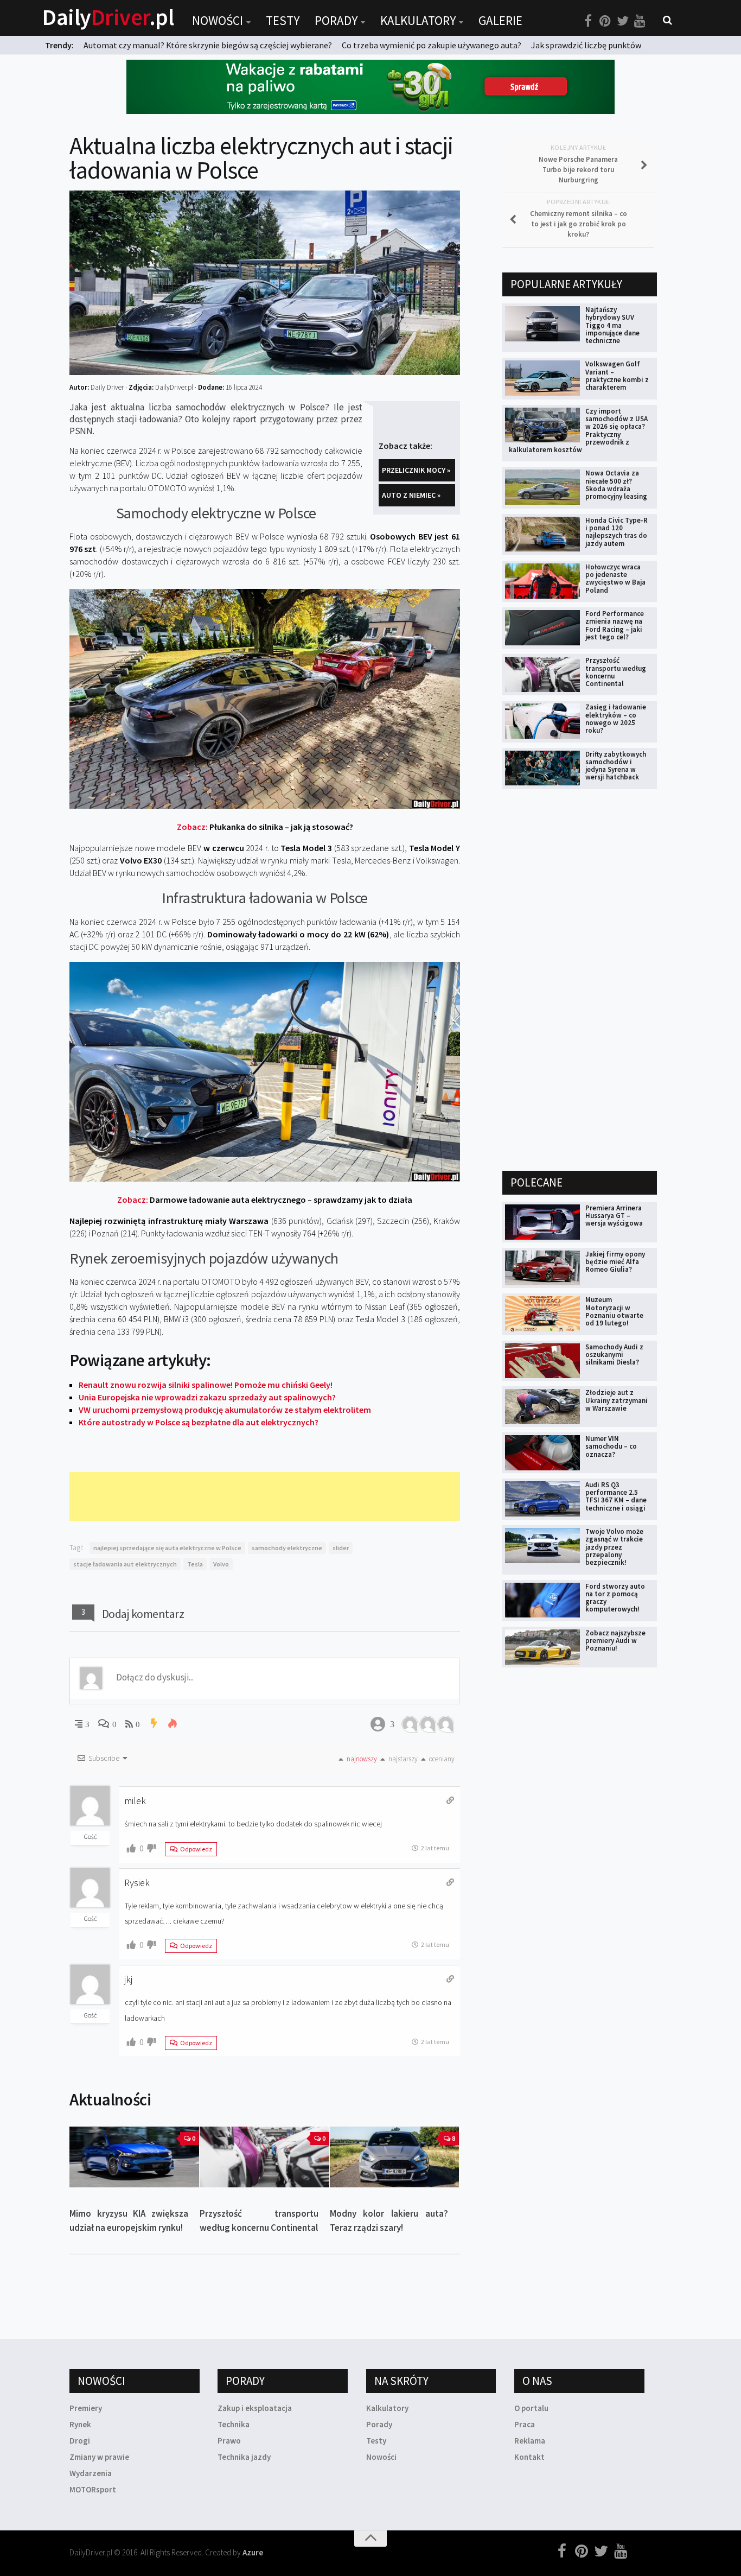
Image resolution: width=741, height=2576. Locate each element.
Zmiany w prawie (99, 2457)
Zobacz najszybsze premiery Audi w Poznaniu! (615, 1641)
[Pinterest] (605, 21)
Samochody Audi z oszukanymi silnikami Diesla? (614, 1355)
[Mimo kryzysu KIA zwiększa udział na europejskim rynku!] (134, 2157)
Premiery (86, 2408)
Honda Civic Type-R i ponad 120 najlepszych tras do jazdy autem (617, 532)
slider (341, 1548)
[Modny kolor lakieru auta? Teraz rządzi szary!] (395, 2157)
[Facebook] (588, 21)
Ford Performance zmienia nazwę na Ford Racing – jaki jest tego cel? (615, 625)
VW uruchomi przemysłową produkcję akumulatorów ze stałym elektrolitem (225, 1410)
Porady (336, 20)
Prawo (229, 2441)
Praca (525, 2424)
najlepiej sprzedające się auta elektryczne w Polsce (167, 1548)
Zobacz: (265, 827)
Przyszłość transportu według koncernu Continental (616, 672)
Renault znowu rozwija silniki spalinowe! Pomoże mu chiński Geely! (206, 1385)
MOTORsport (93, 2489)
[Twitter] (623, 21)
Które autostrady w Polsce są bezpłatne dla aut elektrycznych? (199, 1422)
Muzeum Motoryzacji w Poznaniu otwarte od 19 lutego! (614, 1311)
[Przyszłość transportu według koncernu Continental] (264, 2157)
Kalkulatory (418, 20)
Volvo (221, 1564)
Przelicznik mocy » (416, 470)
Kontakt (529, 2457)
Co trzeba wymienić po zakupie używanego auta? (432, 45)
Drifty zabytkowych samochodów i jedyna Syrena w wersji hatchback (616, 766)
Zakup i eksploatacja (255, 2408)
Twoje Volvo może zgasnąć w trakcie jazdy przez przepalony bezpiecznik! (614, 1547)
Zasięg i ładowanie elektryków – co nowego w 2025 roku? (616, 719)
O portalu (531, 2408)
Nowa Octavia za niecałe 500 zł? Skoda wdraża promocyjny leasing (616, 485)
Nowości (218, 20)
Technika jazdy (244, 2457)
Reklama (530, 2441)
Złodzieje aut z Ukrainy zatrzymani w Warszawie (617, 1400)
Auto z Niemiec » (411, 495)
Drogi (80, 2441)
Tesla (195, 1564)
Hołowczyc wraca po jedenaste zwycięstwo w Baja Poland (615, 579)
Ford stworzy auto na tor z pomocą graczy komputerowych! (615, 1598)
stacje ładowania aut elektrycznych (125, 1564)
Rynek (80, 2424)
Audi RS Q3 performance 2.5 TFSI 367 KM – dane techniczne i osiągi (616, 1496)
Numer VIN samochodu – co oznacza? (611, 1446)
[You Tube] (640, 21)
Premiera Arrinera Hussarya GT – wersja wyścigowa (614, 1216)
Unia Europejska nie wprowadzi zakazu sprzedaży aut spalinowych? (207, 1397)
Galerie (500, 20)
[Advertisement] (267, 1496)
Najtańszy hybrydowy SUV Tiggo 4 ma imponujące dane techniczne (612, 325)
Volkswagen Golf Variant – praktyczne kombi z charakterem (617, 376)
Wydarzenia (91, 2473)
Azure (253, 2552)
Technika (234, 2424)
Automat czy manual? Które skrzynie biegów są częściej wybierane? (208, 45)
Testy (283, 20)
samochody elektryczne (287, 1548)
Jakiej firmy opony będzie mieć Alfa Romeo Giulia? (615, 1262)
